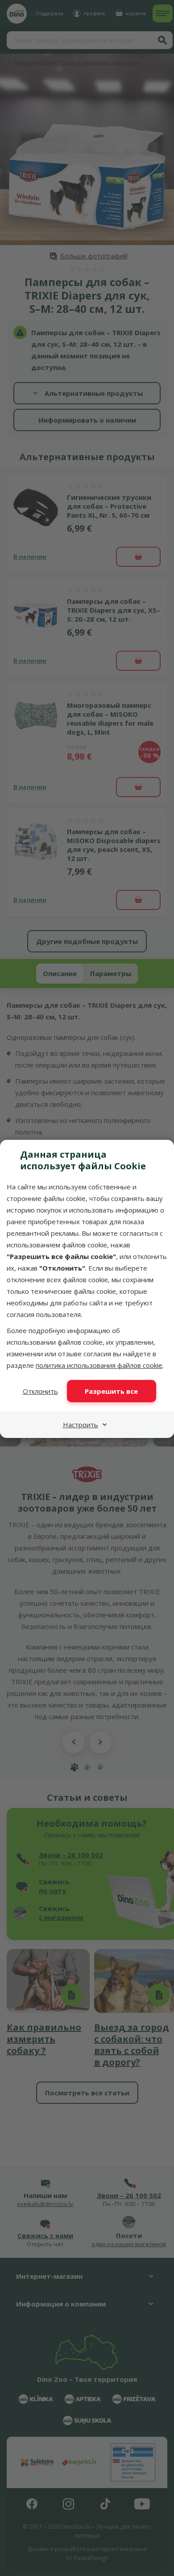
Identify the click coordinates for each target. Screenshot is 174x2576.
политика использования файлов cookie (99, 1365)
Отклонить (40, 1391)
